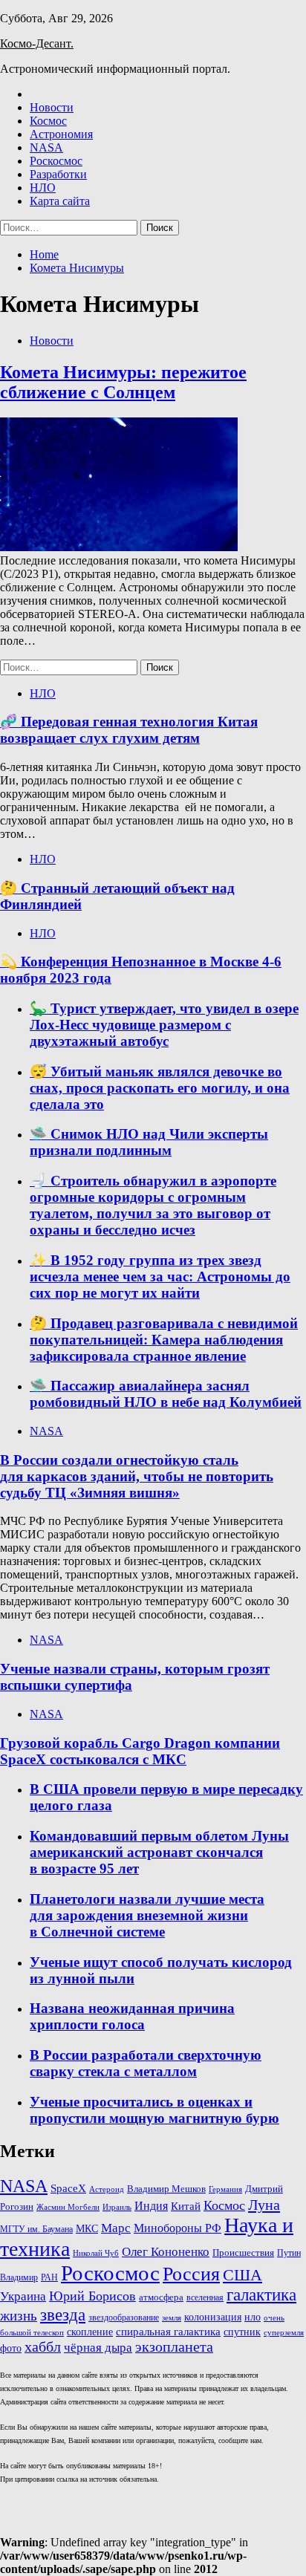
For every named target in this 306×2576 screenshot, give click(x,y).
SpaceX (68, 2188)
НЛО (43, 188)
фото (11, 2348)
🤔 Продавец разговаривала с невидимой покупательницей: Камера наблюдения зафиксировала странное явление (164, 1340)
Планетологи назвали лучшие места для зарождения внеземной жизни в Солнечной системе (147, 1915)
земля (172, 2318)
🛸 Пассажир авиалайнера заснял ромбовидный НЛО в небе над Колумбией (166, 1394)
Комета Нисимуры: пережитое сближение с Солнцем (123, 382)
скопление (90, 2332)
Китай (186, 2206)
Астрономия (61, 134)
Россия (191, 2274)
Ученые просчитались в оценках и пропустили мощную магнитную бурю (154, 2110)
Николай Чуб (96, 2253)
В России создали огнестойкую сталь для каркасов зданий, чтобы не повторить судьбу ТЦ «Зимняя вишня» (137, 1476)
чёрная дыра (98, 2348)
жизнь (19, 2316)
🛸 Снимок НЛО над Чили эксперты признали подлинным (149, 1142)
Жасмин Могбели (68, 2207)
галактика (261, 2295)
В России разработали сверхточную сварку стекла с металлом (146, 2063)
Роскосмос (56, 161)
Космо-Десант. (37, 43)
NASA (46, 147)
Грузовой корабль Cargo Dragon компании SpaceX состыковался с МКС (140, 1751)
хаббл (43, 2347)
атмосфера (161, 2297)
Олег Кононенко (166, 2252)
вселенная (205, 2297)
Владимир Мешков (166, 2189)
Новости (52, 107)
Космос (48, 121)
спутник (242, 2332)
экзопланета (174, 2346)
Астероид (107, 2189)
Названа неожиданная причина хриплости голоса (132, 2016)
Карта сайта (60, 201)
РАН (49, 2277)
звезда (63, 2315)
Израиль (117, 2207)
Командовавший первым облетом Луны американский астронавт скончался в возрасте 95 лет (159, 1852)
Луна (264, 2205)
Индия (151, 2206)
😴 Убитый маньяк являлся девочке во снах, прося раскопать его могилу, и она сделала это (160, 1088)
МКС (87, 2228)
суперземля (284, 2332)
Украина (23, 2296)
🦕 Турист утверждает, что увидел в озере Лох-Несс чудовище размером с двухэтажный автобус (164, 1025)
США (242, 2275)
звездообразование (124, 2318)
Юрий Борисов (92, 2296)
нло (253, 2317)
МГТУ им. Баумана (36, 2229)
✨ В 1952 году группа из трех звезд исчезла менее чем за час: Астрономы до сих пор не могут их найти (160, 1276)
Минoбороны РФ (178, 2228)
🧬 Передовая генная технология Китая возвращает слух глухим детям (129, 730)
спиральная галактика (168, 2332)
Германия (225, 2189)
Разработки (58, 174)
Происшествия (243, 2253)
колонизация (213, 2317)
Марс (116, 2228)
